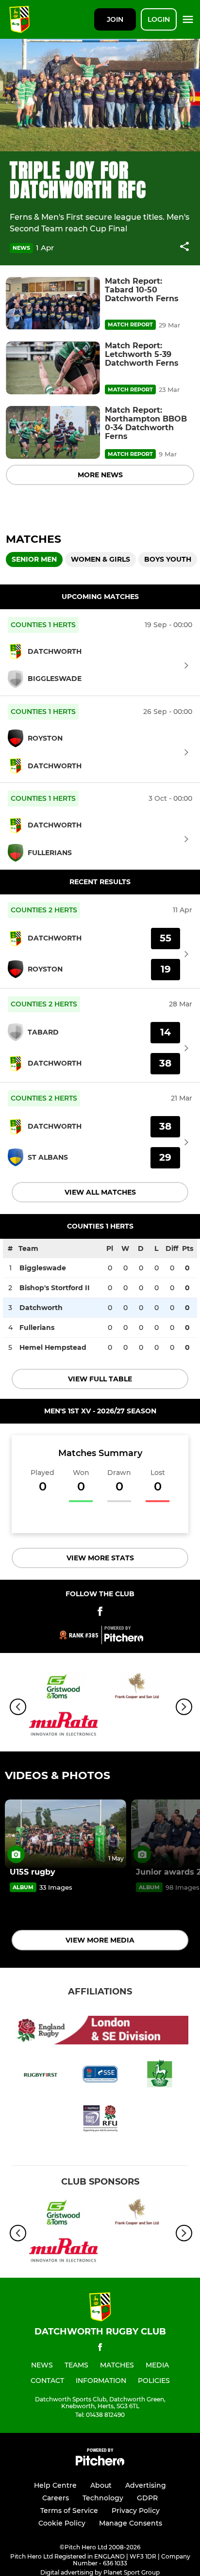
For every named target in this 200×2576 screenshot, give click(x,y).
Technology (103, 2498)
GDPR (147, 2498)
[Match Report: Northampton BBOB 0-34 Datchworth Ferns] (53, 432)
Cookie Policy (62, 2523)
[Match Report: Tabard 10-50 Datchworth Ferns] (53, 303)
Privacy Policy (136, 2511)
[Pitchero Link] (124, 1639)
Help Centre (55, 2485)
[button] (184, 248)
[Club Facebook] (100, 1613)
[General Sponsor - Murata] (63, 1725)
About (101, 2485)
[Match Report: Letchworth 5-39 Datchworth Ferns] (53, 368)
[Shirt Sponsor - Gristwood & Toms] (63, 1689)
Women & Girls (100, 559)
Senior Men (34, 559)
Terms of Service (69, 2511)
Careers (56, 2498)
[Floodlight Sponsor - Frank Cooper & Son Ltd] (137, 1689)
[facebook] (100, 2349)
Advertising (146, 2485)
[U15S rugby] (66, 1834)
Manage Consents (131, 2523)
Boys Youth (168, 559)
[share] (184, 247)
